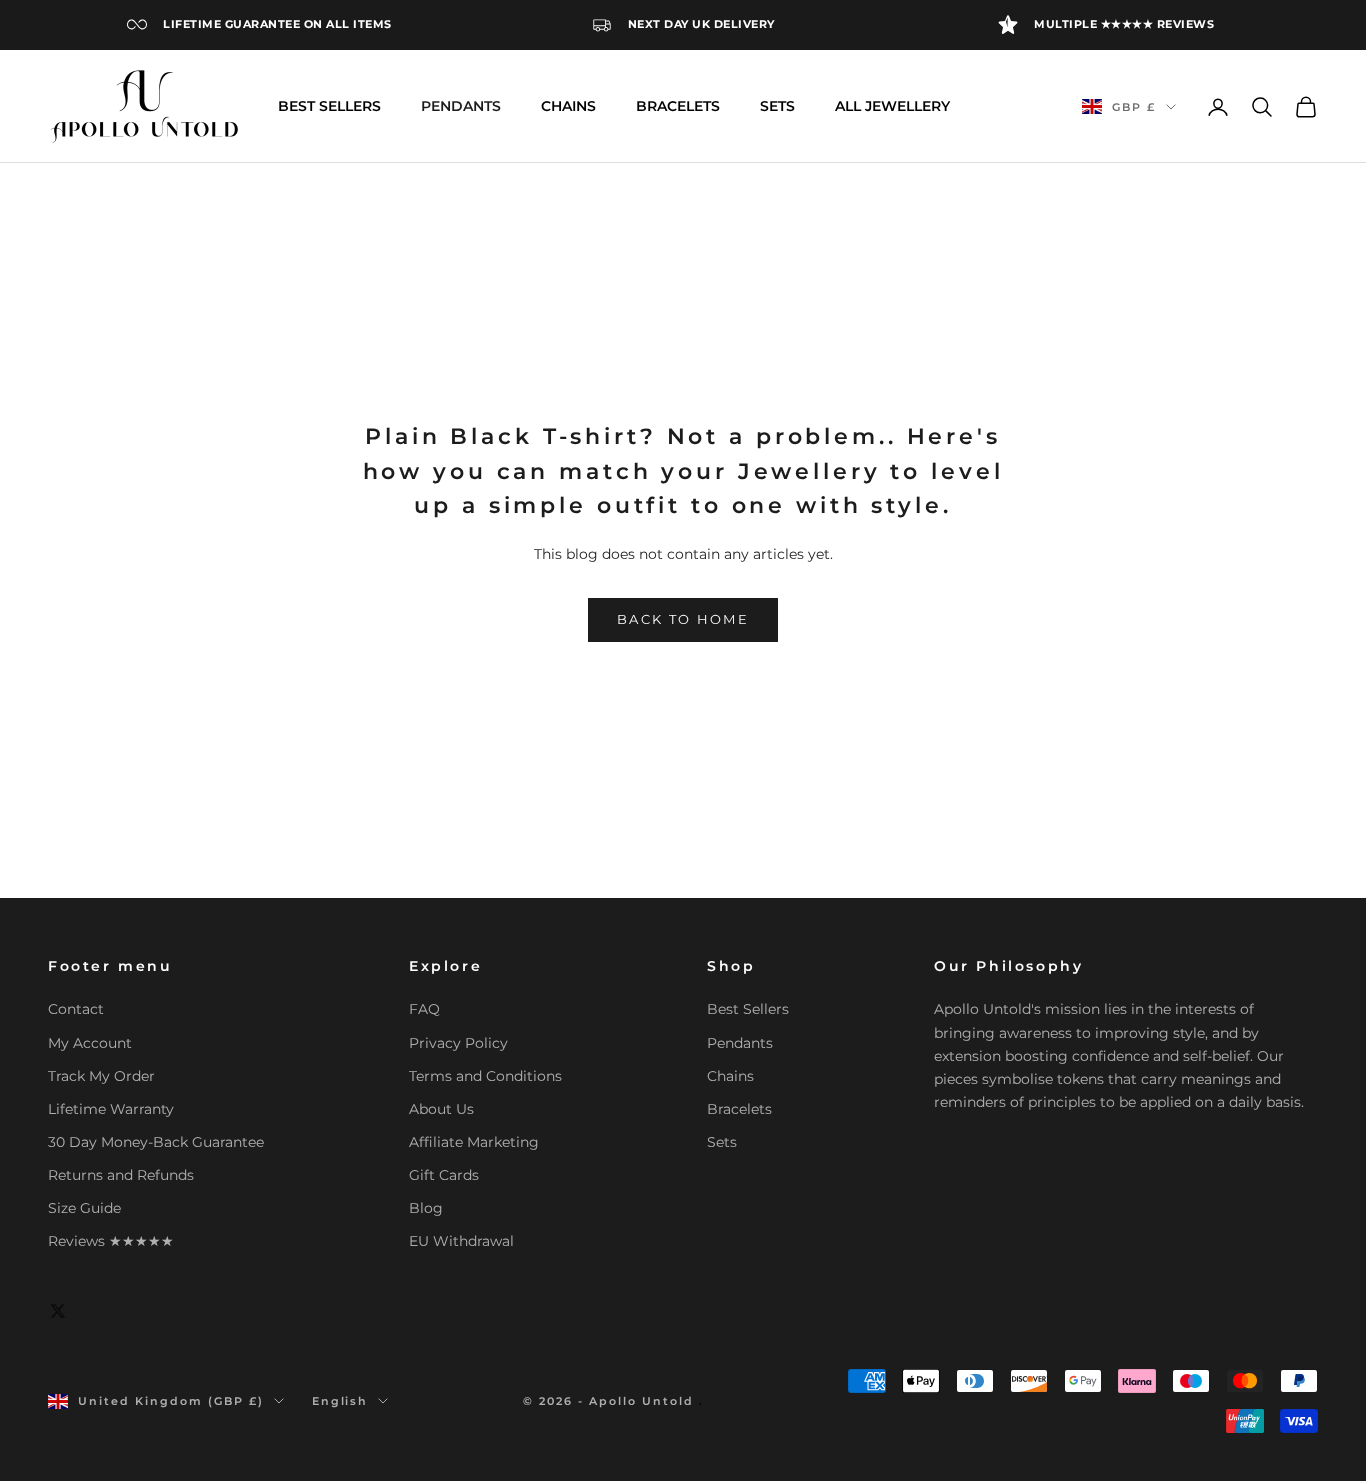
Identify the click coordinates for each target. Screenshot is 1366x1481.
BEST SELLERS (329, 106)
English (340, 1401)
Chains (730, 1076)
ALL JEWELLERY (892, 106)
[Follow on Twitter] (58, 1311)
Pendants (740, 1043)
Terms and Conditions (485, 1076)
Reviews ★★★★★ (111, 1241)
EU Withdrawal (461, 1241)
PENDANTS (461, 106)
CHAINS (568, 106)
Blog (426, 1208)
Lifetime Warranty (111, 1109)
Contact (76, 1009)
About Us (441, 1109)
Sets (722, 1142)
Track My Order (101, 1076)
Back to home (683, 619)
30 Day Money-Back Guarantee (156, 1142)
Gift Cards (444, 1175)
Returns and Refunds (121, 1175)
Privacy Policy (458, 1043)
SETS (777, 106)
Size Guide (84, 1208)
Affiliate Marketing (474, 1142)
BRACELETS (678, 106)
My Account (90, 1043)
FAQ (424, 1009)
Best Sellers (748, 1009)
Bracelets (739, 1109)
